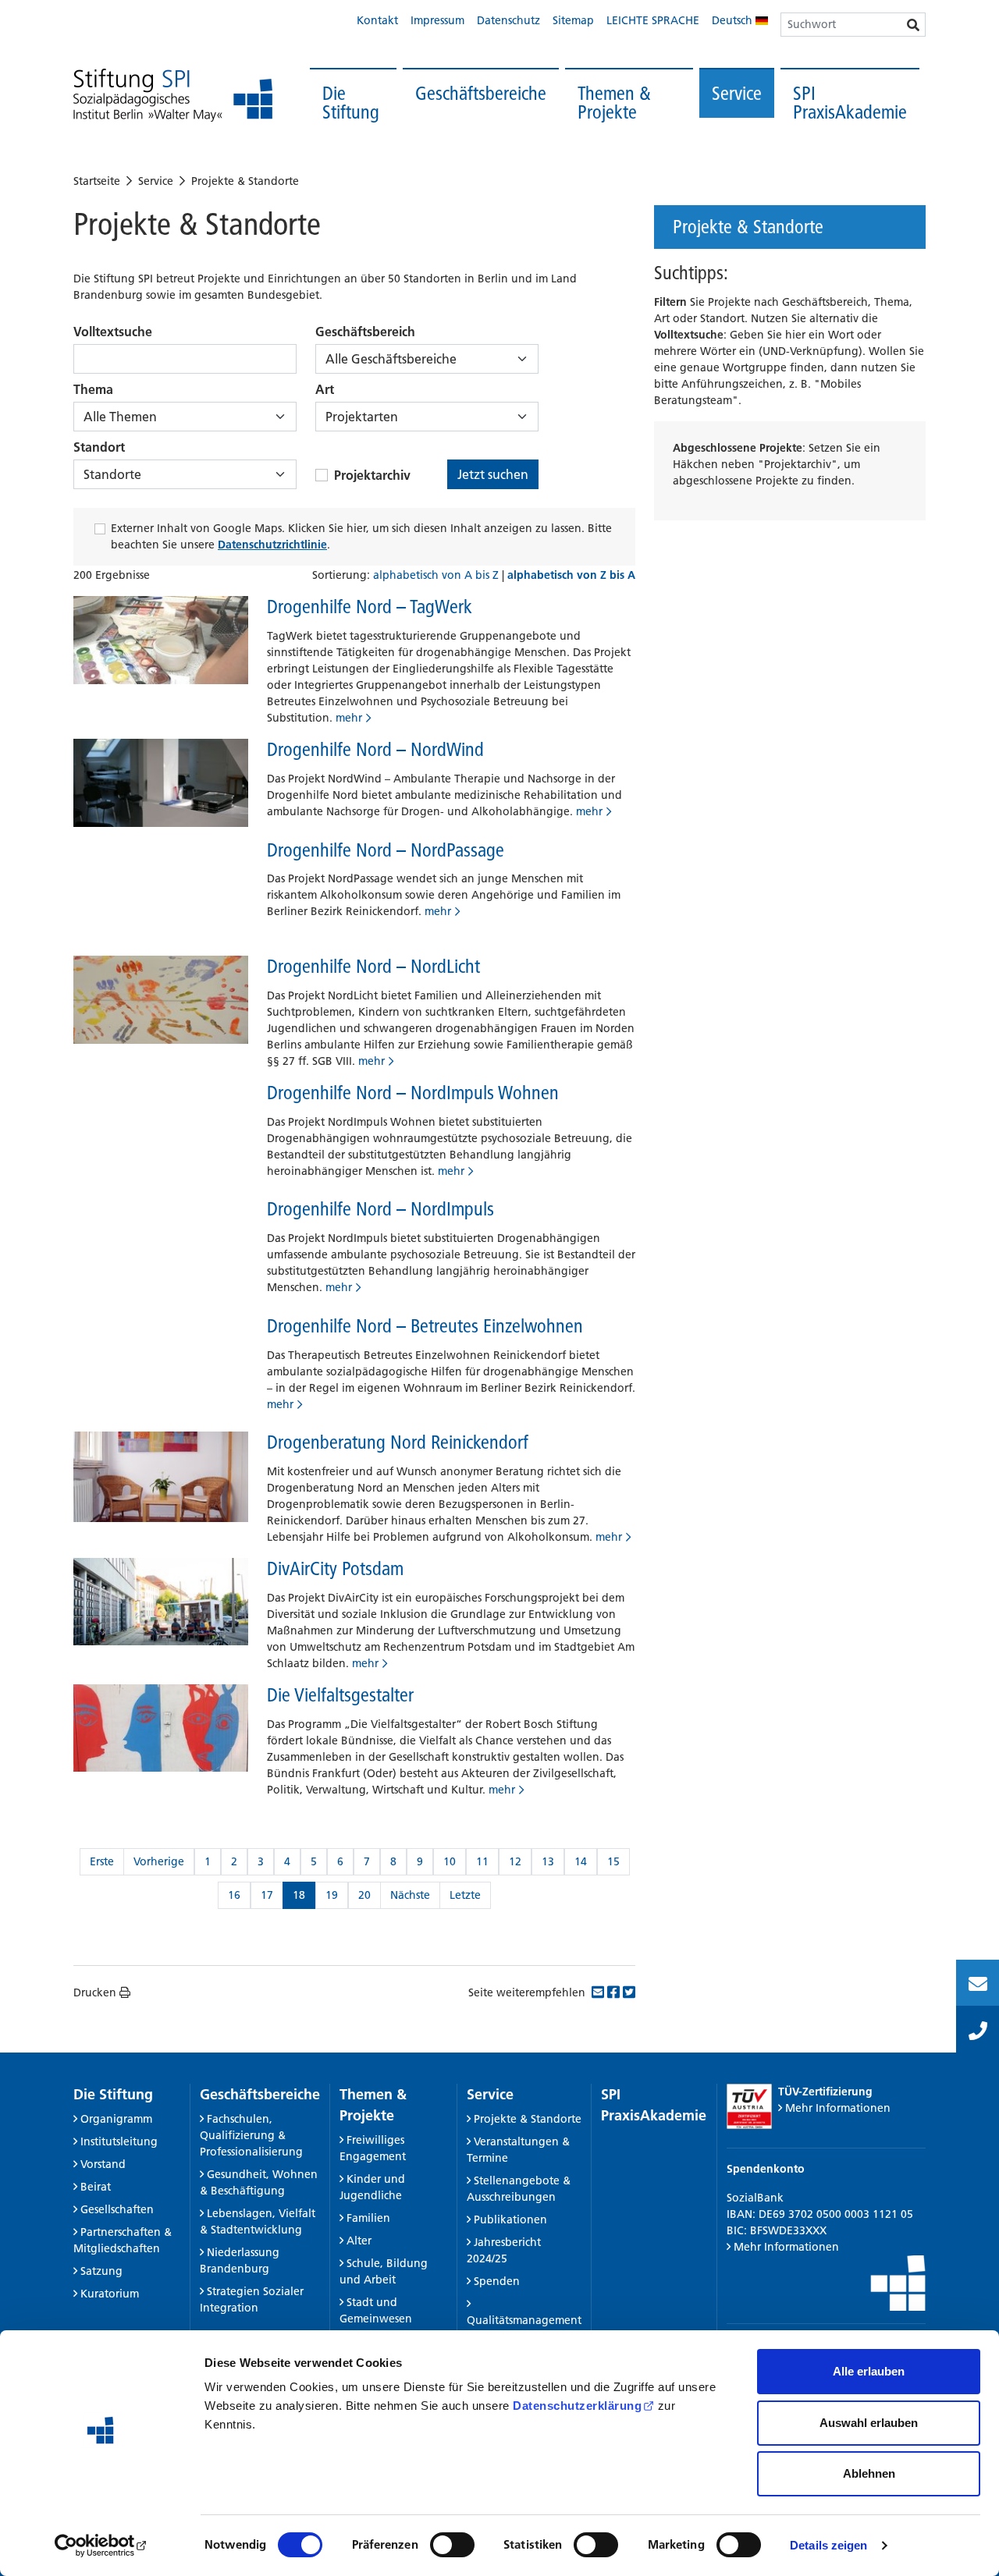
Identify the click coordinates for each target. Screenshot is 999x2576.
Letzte (465, 1895)
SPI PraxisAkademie (850, 103)
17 (267, 1895)
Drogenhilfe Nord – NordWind (375, 749)
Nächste (410, 1895)
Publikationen (510, 2219)
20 (364, 1895)
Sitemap (573, 20)
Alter (359, 2241)
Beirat (96, 2187)
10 (450, 1861)
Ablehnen (869, 2473)
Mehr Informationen (838, 2108)
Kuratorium (110, 2294)
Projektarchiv (372, 475)
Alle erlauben (869, 2371)
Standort (99, 447)
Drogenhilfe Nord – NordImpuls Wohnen (413, 1093)
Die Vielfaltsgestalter (340, 1695)
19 (332, 1895)
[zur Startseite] (173, 96)
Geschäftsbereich (365, 332)
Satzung (101, 2271)
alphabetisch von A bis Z (437, 575)
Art (325, 389)
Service (737, 93)
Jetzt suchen (493, 474)
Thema (93, 389)
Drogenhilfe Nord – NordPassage (386, 850)
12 (515, 1861)
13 (548, 1861)
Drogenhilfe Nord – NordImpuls (380, 1209)
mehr (349, 718)
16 (234, 1895)
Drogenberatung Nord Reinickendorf (398, 1442)
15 (613, 1861)
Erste (102, 1861)
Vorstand (103, 2164)
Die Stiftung (351, 103)
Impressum (437, 20)
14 (581, 1861)
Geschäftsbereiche (481, 93)
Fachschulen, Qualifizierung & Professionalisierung (251, 2135)
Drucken (95, 1992)
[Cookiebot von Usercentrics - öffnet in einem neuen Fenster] (101, 2546)
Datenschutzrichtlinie (272, 545)
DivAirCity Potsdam (335, 1568)
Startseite (97, 181)
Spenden (497, 2281)
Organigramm (116, 2119)
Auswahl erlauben (869, 2423)
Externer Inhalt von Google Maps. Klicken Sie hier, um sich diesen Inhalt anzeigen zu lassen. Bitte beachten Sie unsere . (361, 536)
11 (482, 1861)
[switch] (452, 2545)
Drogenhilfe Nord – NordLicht (373, 966)
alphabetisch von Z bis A (571, 575)
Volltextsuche (113, 332)
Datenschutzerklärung (577, 2406)
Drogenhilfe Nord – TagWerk (370, 607)
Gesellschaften (117, 2209)
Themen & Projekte (614, 103)
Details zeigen (828, 2545)
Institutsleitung (119, 2141)
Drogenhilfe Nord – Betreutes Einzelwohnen (425, 1326)
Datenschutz (508, 20)
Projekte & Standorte (245, 181)
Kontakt (377, 20)
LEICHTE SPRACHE (653, 20)
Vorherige (159, 1861)
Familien (368, 2218)
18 (299, 1895)
